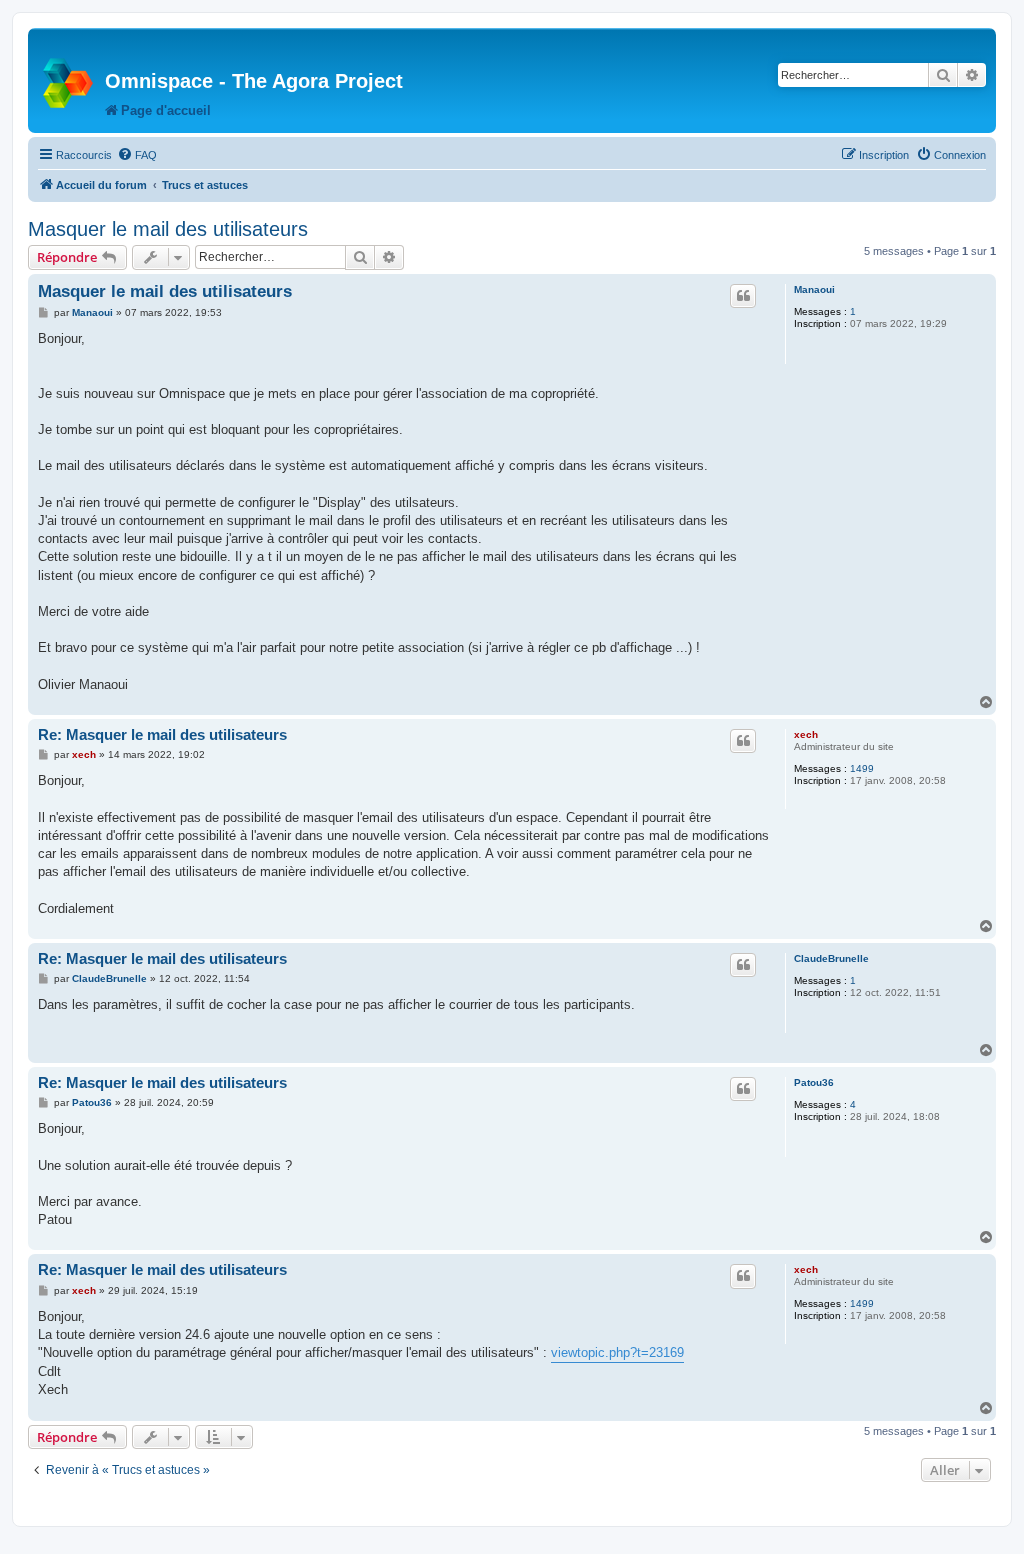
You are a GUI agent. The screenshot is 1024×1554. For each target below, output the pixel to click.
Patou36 (814, 1082)
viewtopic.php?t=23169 (617, 1352)
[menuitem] (137, 155)
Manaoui (814, 289)
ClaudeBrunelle (831, 958)
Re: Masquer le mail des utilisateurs (162, 734)
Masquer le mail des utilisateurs (168, 229)
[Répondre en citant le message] (743, 296)
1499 (862, 768)
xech (806, 734)
